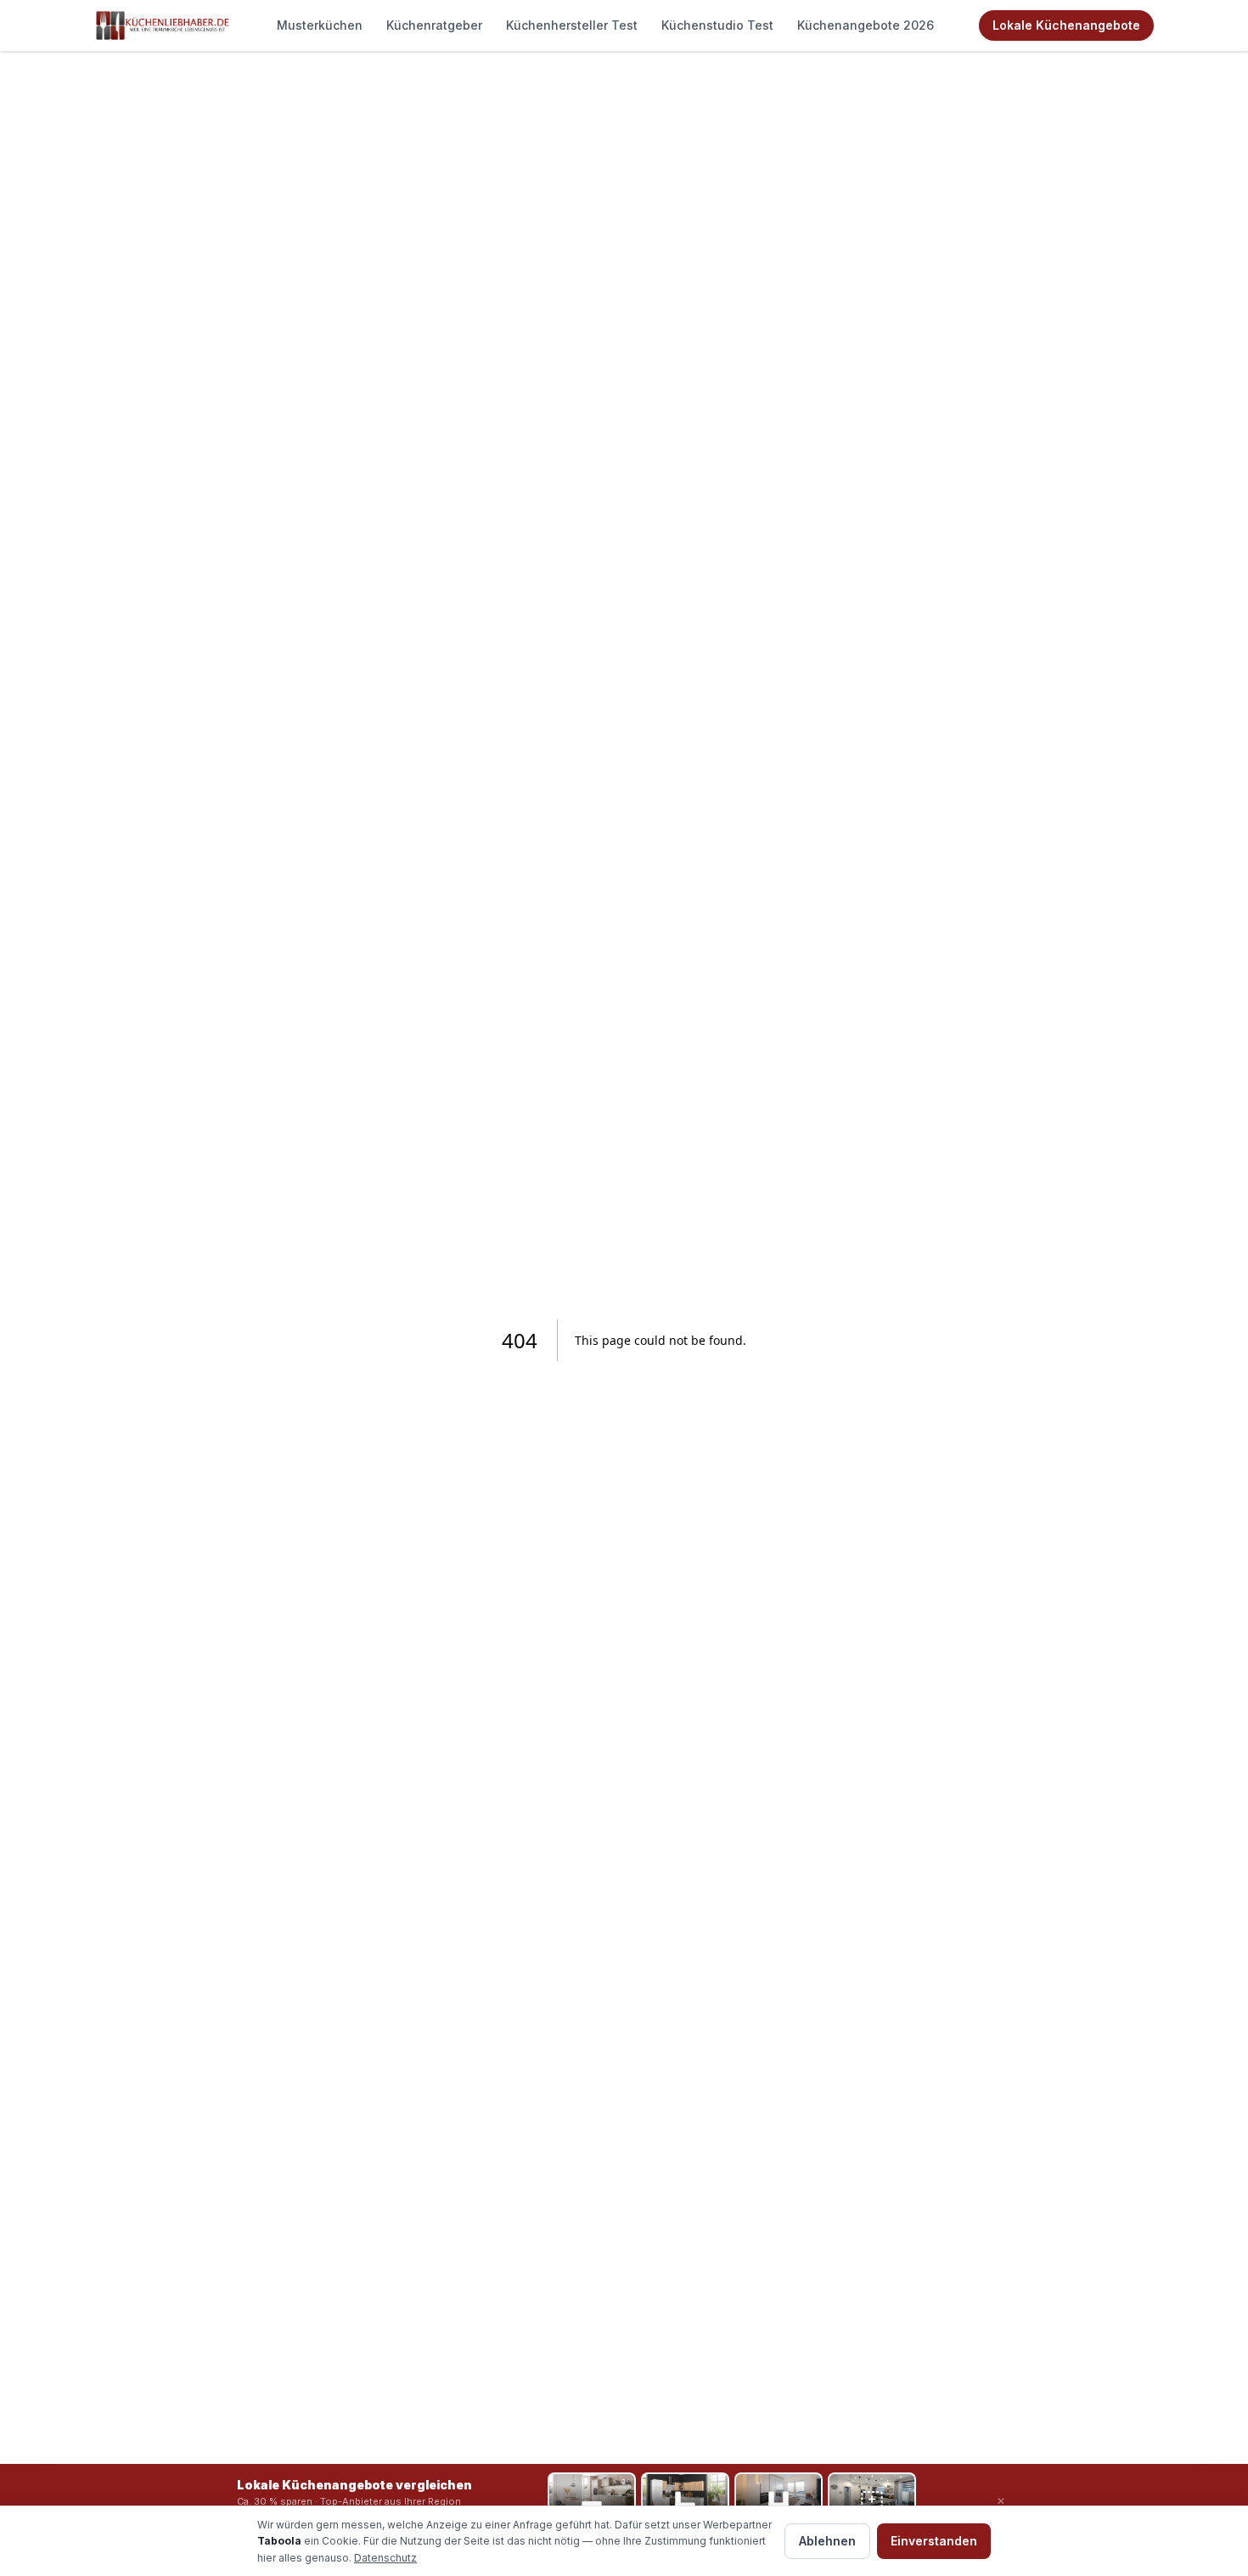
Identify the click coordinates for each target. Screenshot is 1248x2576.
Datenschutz (385, 2558)
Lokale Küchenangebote (1066, 25)
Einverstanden (934, 2541)
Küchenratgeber (434, 25)
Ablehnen (827, 2541)
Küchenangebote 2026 (866, 25)
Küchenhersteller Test (572, 25)
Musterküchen (320, 25)
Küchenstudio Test (717, 25)
